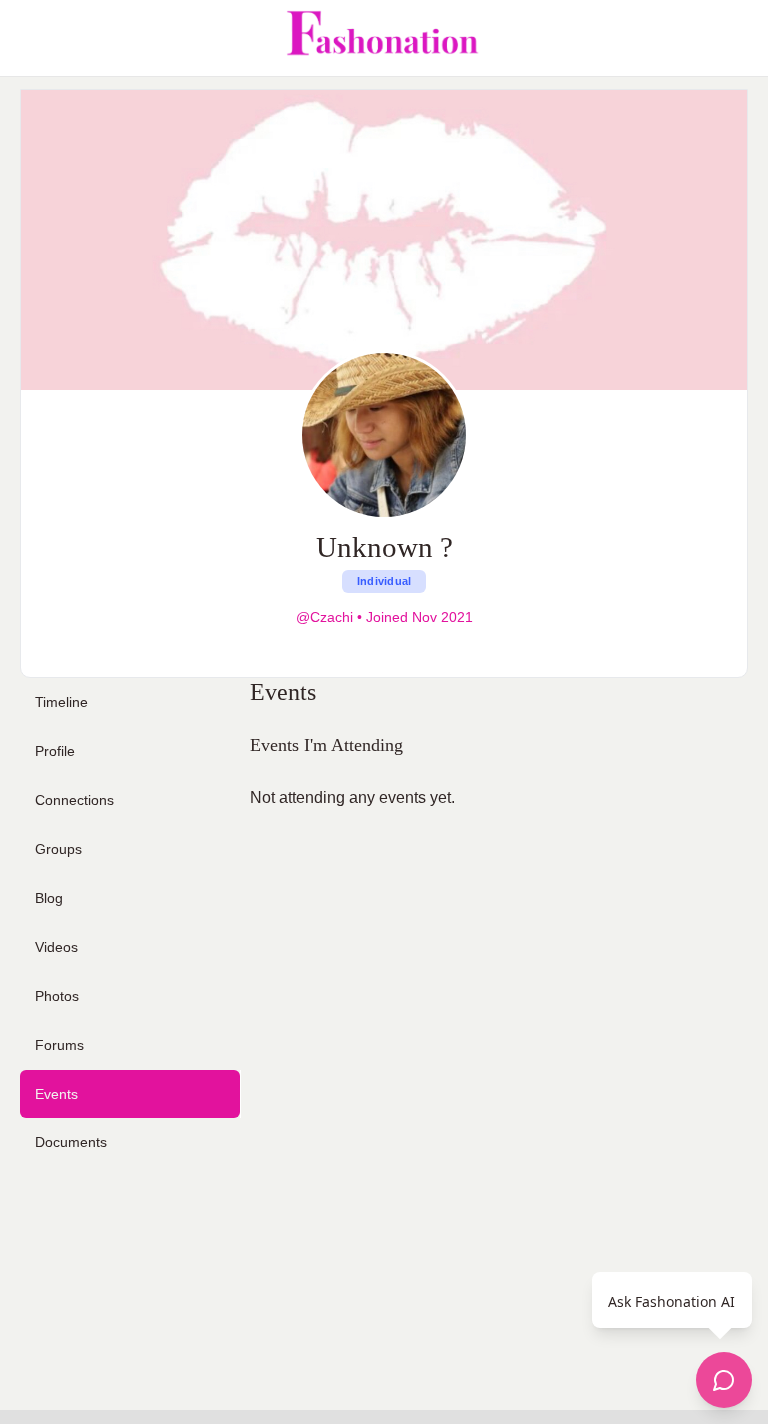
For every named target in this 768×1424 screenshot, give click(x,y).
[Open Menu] (32, 38)
